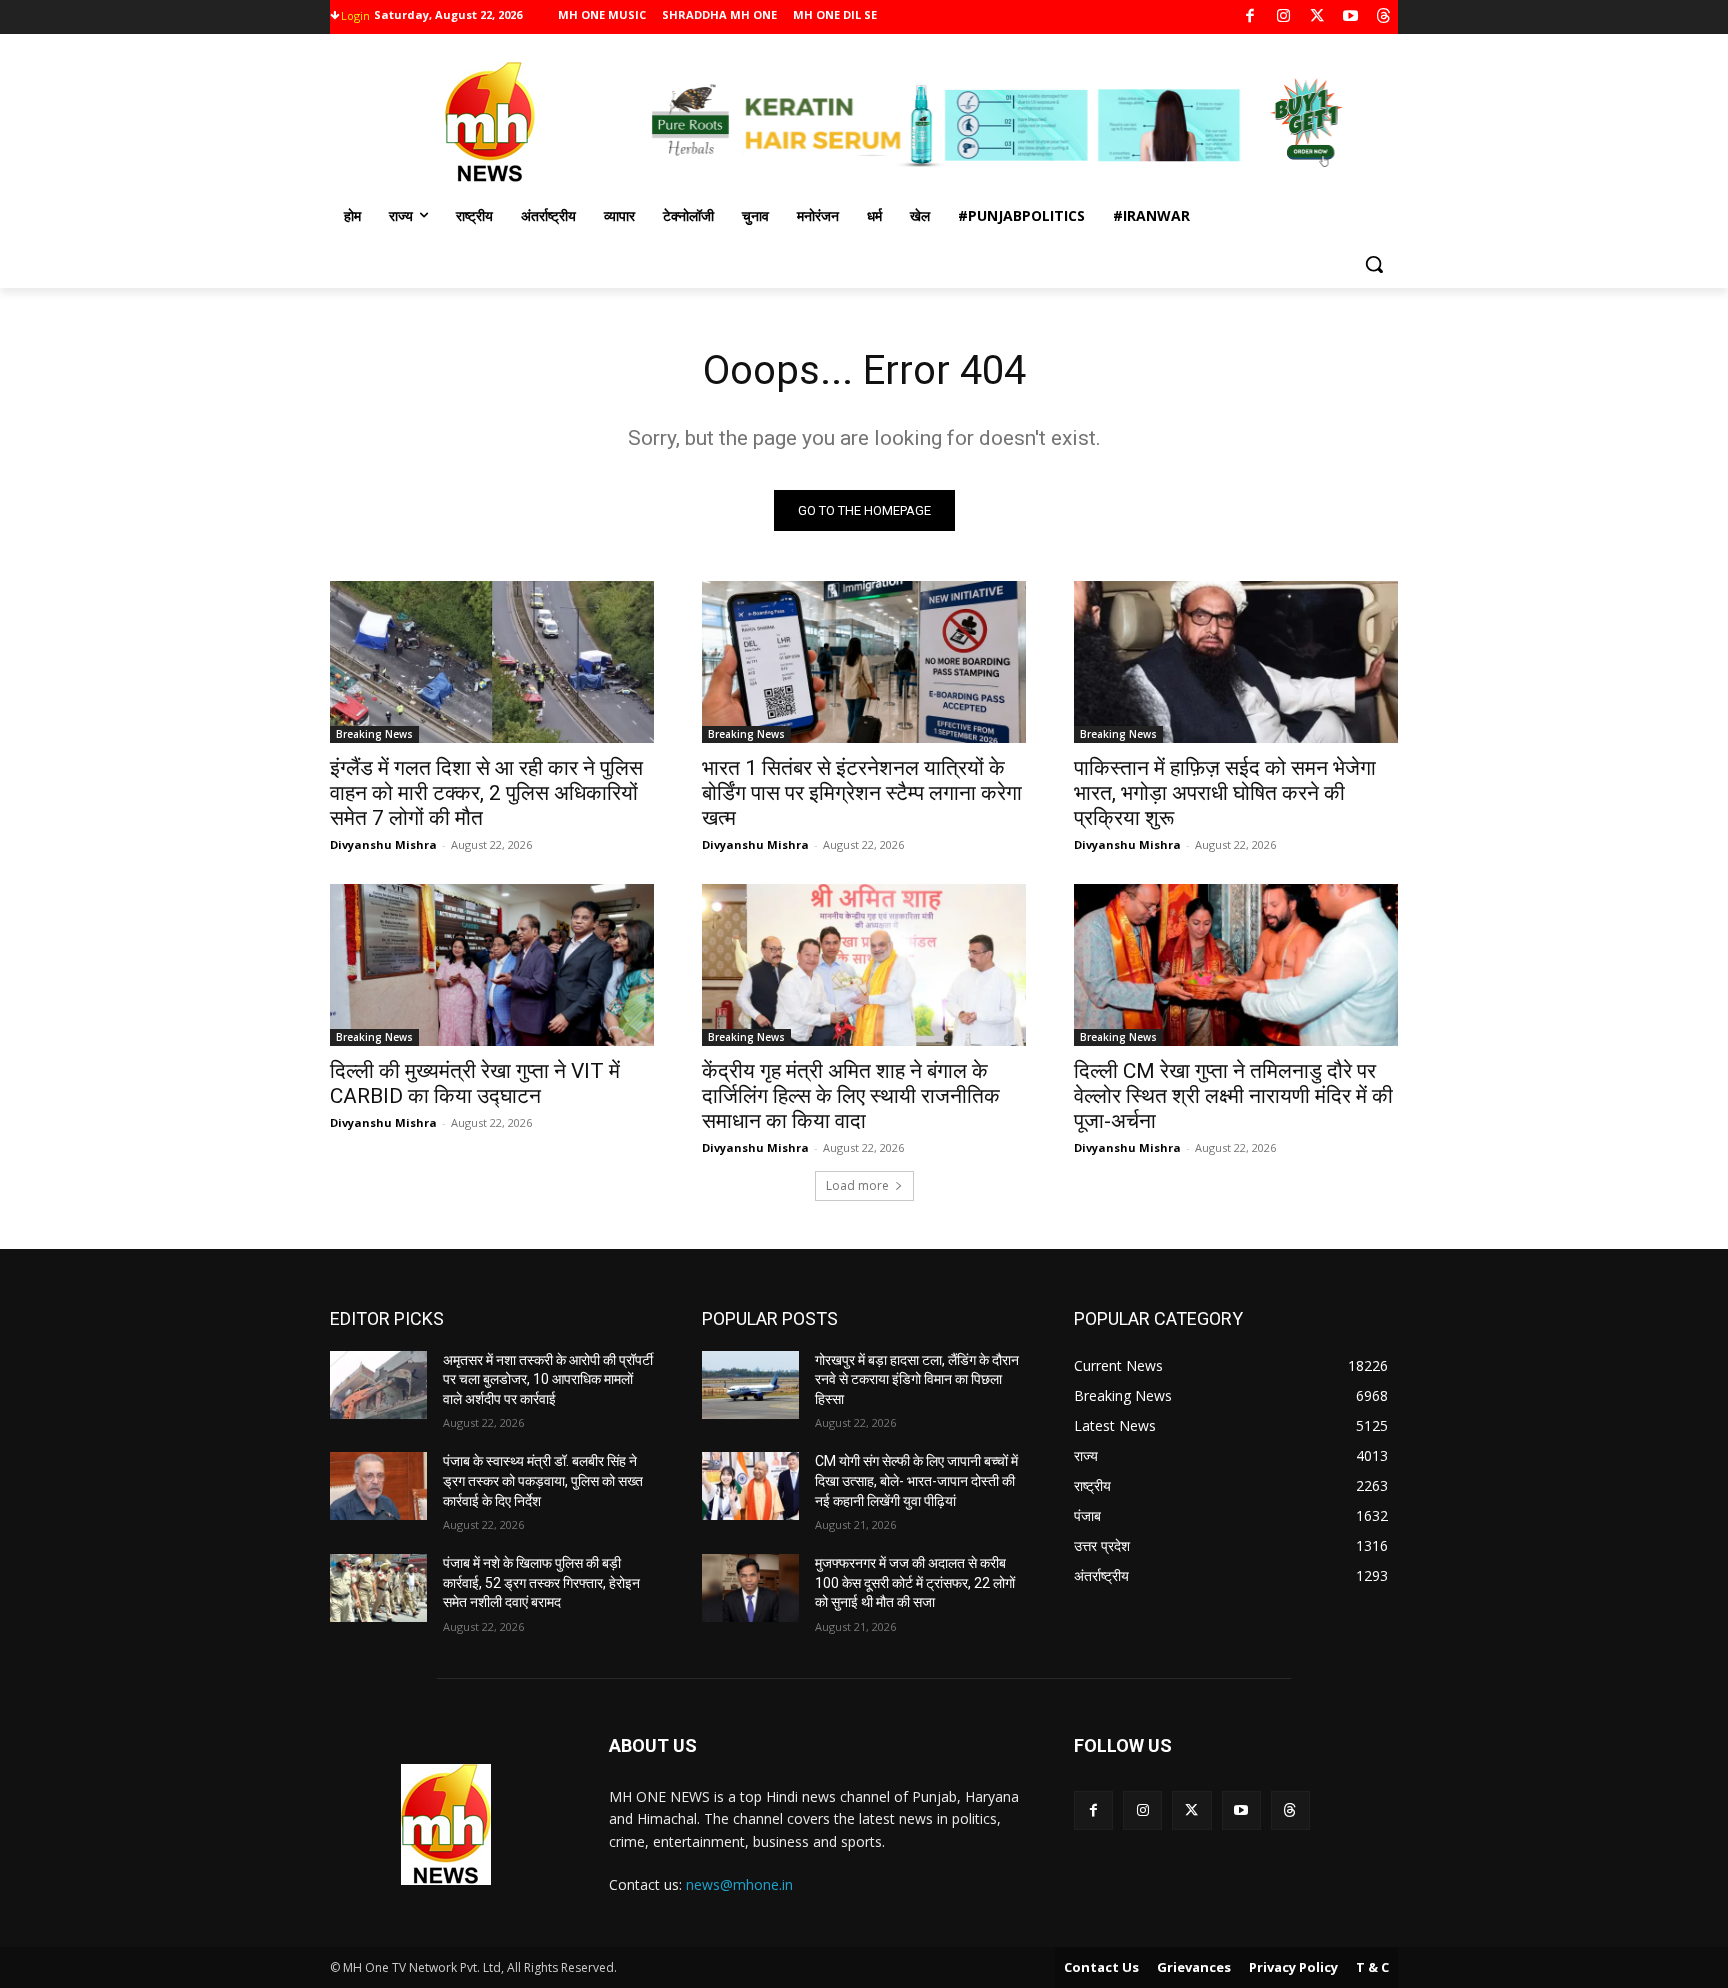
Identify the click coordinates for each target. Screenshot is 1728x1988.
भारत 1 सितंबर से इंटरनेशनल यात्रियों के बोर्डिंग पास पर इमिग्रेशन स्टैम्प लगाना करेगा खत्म (862, 793)
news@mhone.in (739, 1884)
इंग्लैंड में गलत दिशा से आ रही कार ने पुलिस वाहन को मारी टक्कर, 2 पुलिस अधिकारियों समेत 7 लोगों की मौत (486, 793)
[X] (1317, 17)
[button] (1374, 264)
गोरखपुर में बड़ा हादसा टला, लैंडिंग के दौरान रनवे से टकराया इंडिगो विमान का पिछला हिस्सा (917, 1379)
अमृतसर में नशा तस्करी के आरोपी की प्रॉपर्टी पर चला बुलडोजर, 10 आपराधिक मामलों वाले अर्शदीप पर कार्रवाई (548, 1379)
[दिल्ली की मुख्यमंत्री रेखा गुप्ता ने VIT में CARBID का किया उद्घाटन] (492, 965)
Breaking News (374, 734)
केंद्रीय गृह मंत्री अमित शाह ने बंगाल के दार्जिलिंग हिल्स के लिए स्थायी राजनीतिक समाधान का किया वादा (851, 1096)
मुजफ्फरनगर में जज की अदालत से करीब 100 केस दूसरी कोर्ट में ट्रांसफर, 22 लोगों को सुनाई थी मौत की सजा (915, 1582)
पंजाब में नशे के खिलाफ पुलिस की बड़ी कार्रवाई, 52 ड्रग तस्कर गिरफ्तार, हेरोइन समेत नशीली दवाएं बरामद (541, 1582)
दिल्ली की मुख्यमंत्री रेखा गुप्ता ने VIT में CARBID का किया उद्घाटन (475, 1083)
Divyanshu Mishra (383, 844)
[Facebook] (1250, 17)
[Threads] (1384, 17)
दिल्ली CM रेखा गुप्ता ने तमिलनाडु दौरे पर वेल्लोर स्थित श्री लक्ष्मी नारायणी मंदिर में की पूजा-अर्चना (1233, 1096)
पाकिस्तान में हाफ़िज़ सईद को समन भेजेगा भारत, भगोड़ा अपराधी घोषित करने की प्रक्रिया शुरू (1225, 793)
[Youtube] (1350, 17)
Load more (857, 1185)
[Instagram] (1283, 17)
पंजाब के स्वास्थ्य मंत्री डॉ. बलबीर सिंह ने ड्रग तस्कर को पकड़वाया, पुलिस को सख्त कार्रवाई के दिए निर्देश (543, 1480)
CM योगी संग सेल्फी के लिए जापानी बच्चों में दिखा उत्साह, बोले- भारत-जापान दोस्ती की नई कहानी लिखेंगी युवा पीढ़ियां (916, 1480)
